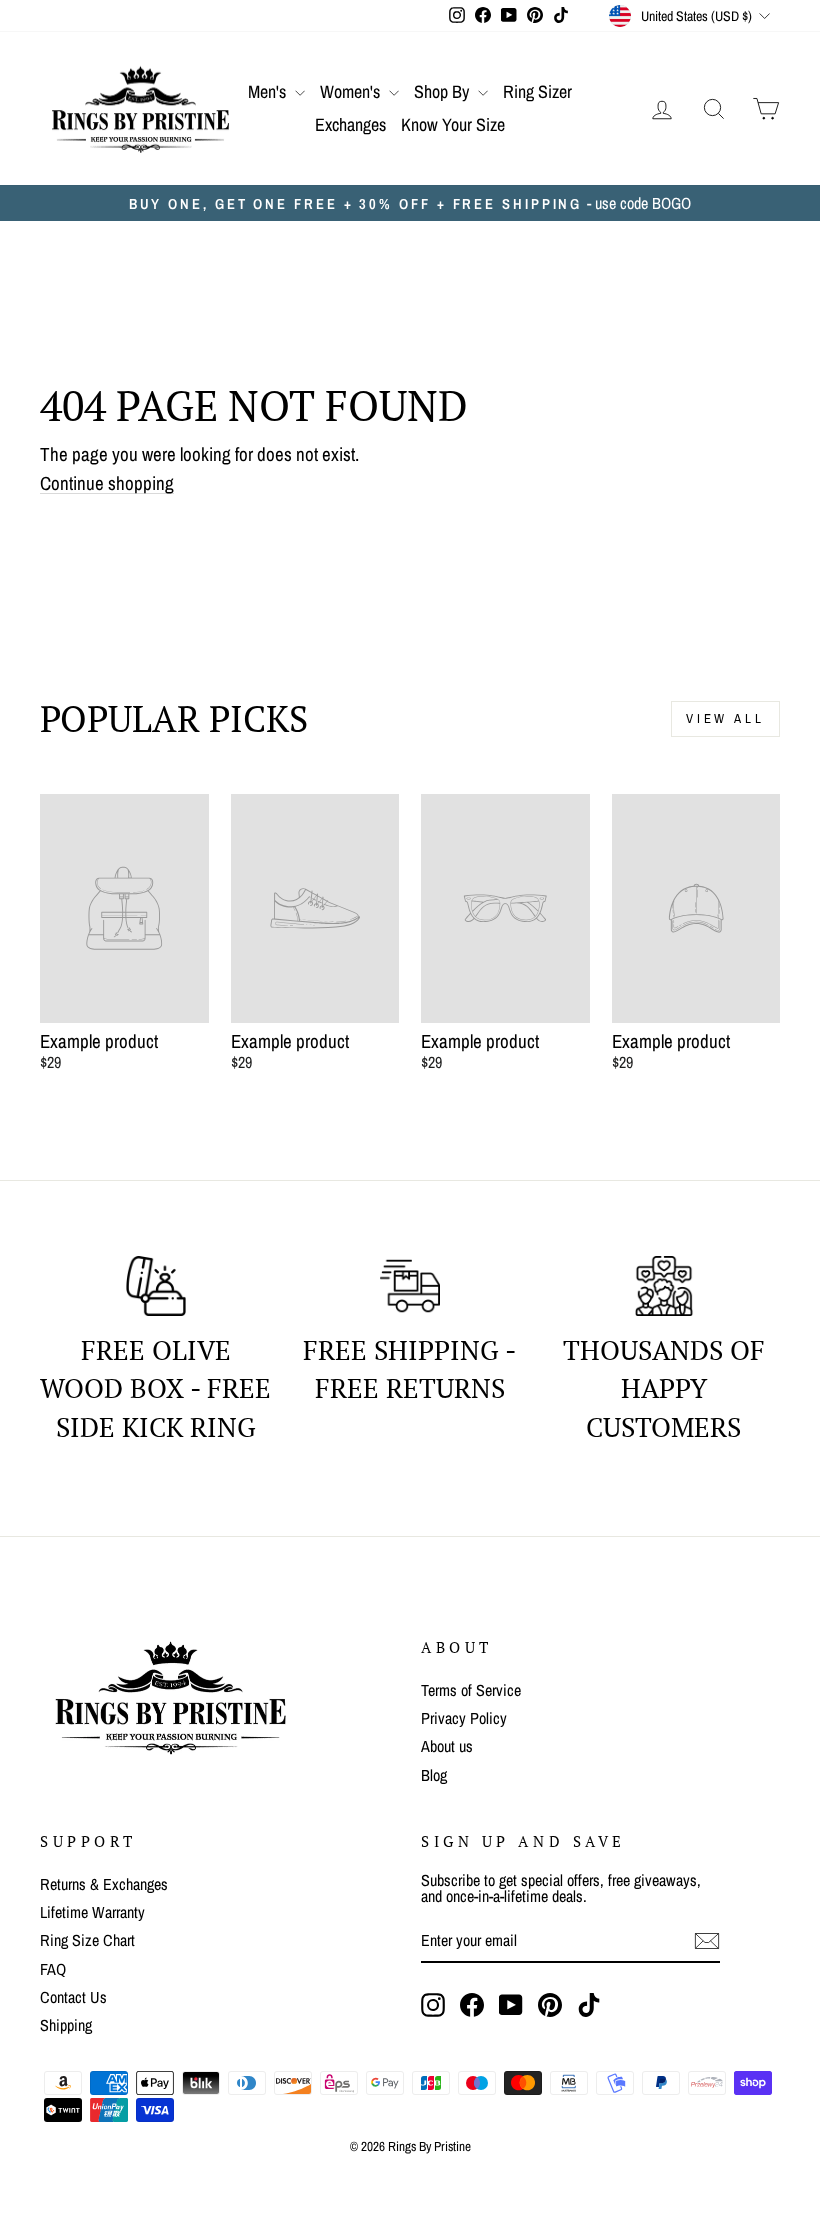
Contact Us (73, 1997)
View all (725, 718)
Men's (269, 91)
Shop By (443, 91)
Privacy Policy (464, 1718)
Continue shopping (107, 484)
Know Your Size (453, 124)
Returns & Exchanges (104, 1884)
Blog (434, 1775)
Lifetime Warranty (92, 1912)
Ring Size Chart (87, 1940)
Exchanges (350, 124)
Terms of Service (471, 1690)
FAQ (53, 1969)
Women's (352, 91)
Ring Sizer (537, 91)
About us (447, 1746)
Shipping (66, 2025)
